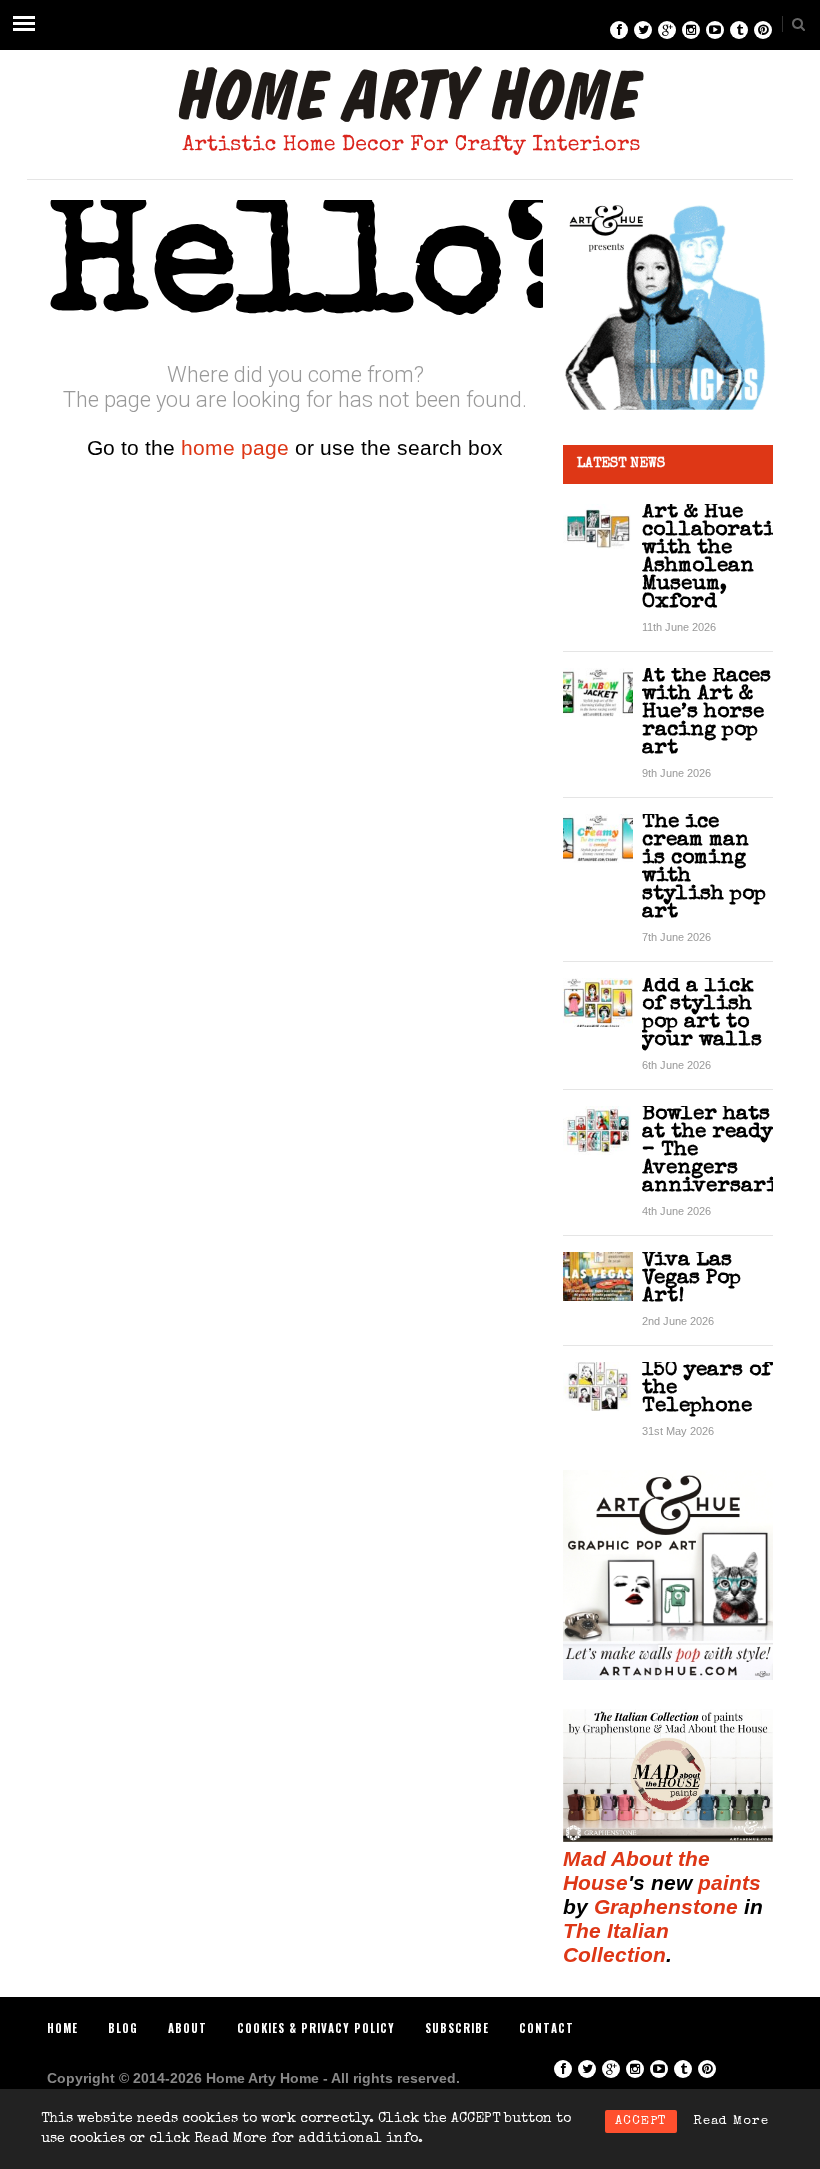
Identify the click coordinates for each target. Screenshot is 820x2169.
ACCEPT (641, 2121)
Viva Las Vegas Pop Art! (691, 1278)
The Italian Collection (616, 1942)
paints (729, 1882)
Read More (731, 2121)
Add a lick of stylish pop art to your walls (702, 1013)
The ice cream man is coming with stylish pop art (704, 867)
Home (62, 2028)
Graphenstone (666, 1906)
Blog (123, 2028)
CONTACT (546, 2028)
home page (235, 447)
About (187, 2028)
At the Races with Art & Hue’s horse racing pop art (706, 712)
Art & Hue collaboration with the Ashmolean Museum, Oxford (721, 557)
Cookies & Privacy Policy (316, 2028)
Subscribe (457, 2028)
